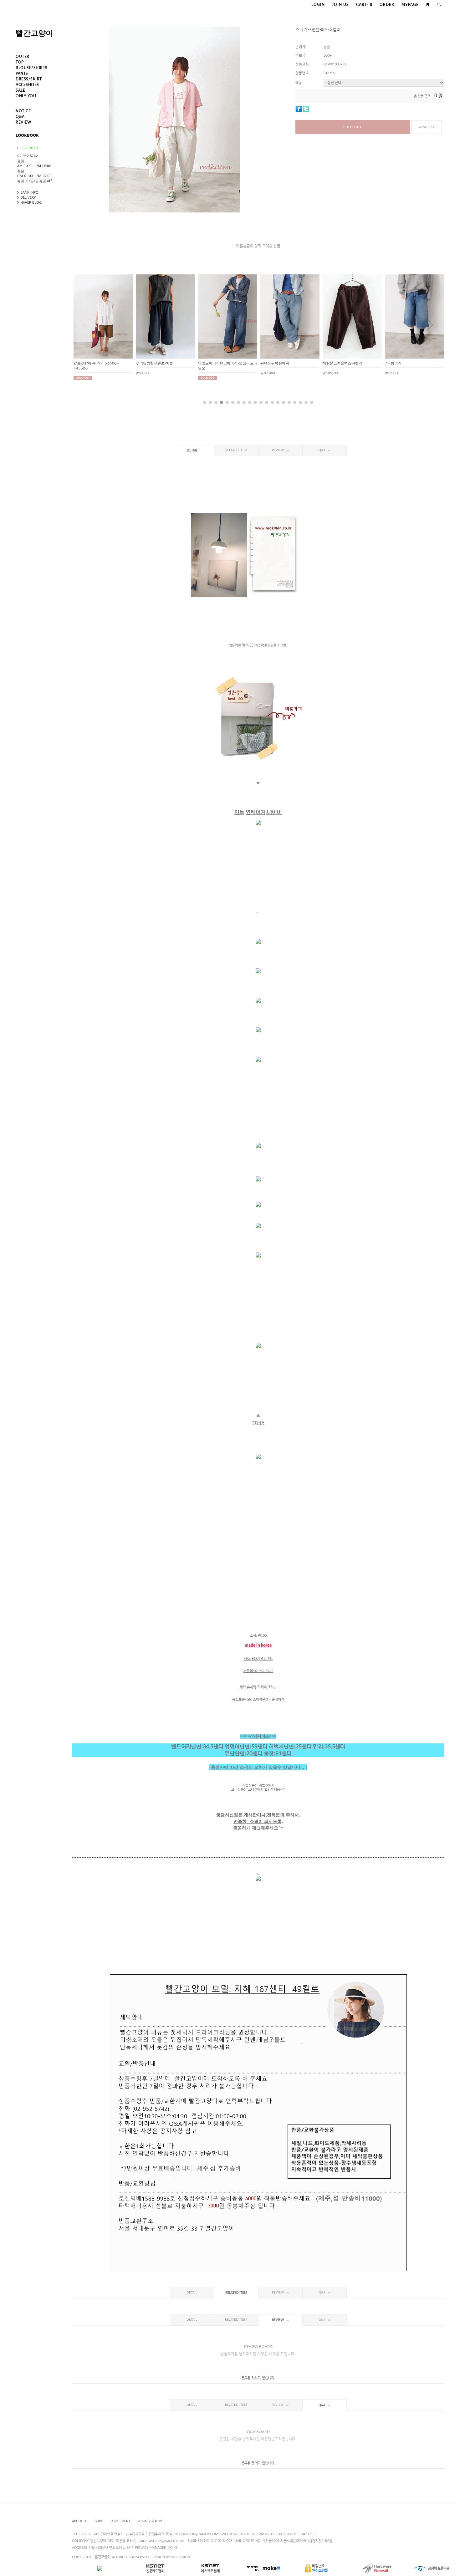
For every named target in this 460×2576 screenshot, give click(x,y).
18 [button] (300, 402)
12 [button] (267, 402)
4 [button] (222, 402)
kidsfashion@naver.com (162, 2541)
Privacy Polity (150, 2521)
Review (23, 122)
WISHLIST (427, 127)
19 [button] (306, 402)
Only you (26, 96)
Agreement (121, 2521)
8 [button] (244, 402)
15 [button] (284, 402)
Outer (23, 57)
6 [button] (233, 402)
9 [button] (250, 402)
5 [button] (227, 402)
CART (364, 5)
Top (20, 62)
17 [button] (295, 402)
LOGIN (318, 5)
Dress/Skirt (29, 79)
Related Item (236, 450)
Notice (23, 111)
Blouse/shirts (32, 68)
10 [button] (255, 402)
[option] (103, 325)
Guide (99, 2521)
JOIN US (340, 5)
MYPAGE (410, 5)
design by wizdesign (171, 2557)
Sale (20, 90)
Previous (86, 325)
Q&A (20, 117)
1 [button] (205, 402)
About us (80, 2521)
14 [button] (278, 402)
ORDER (387, 5)
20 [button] (312, 402)
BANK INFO (29, 192)
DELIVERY (28, 197)
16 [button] (289, 402)
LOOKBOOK (27, 135)
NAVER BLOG (31, 202)
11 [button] (261, 402)
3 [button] (216, 402)
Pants (22, 74)
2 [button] (210, 402)
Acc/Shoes (27, 85)
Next (430, 325)
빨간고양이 (34, 33)
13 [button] (272, 402)
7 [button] (238, 402)
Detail (192, 451)
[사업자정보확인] (320, 2541)
